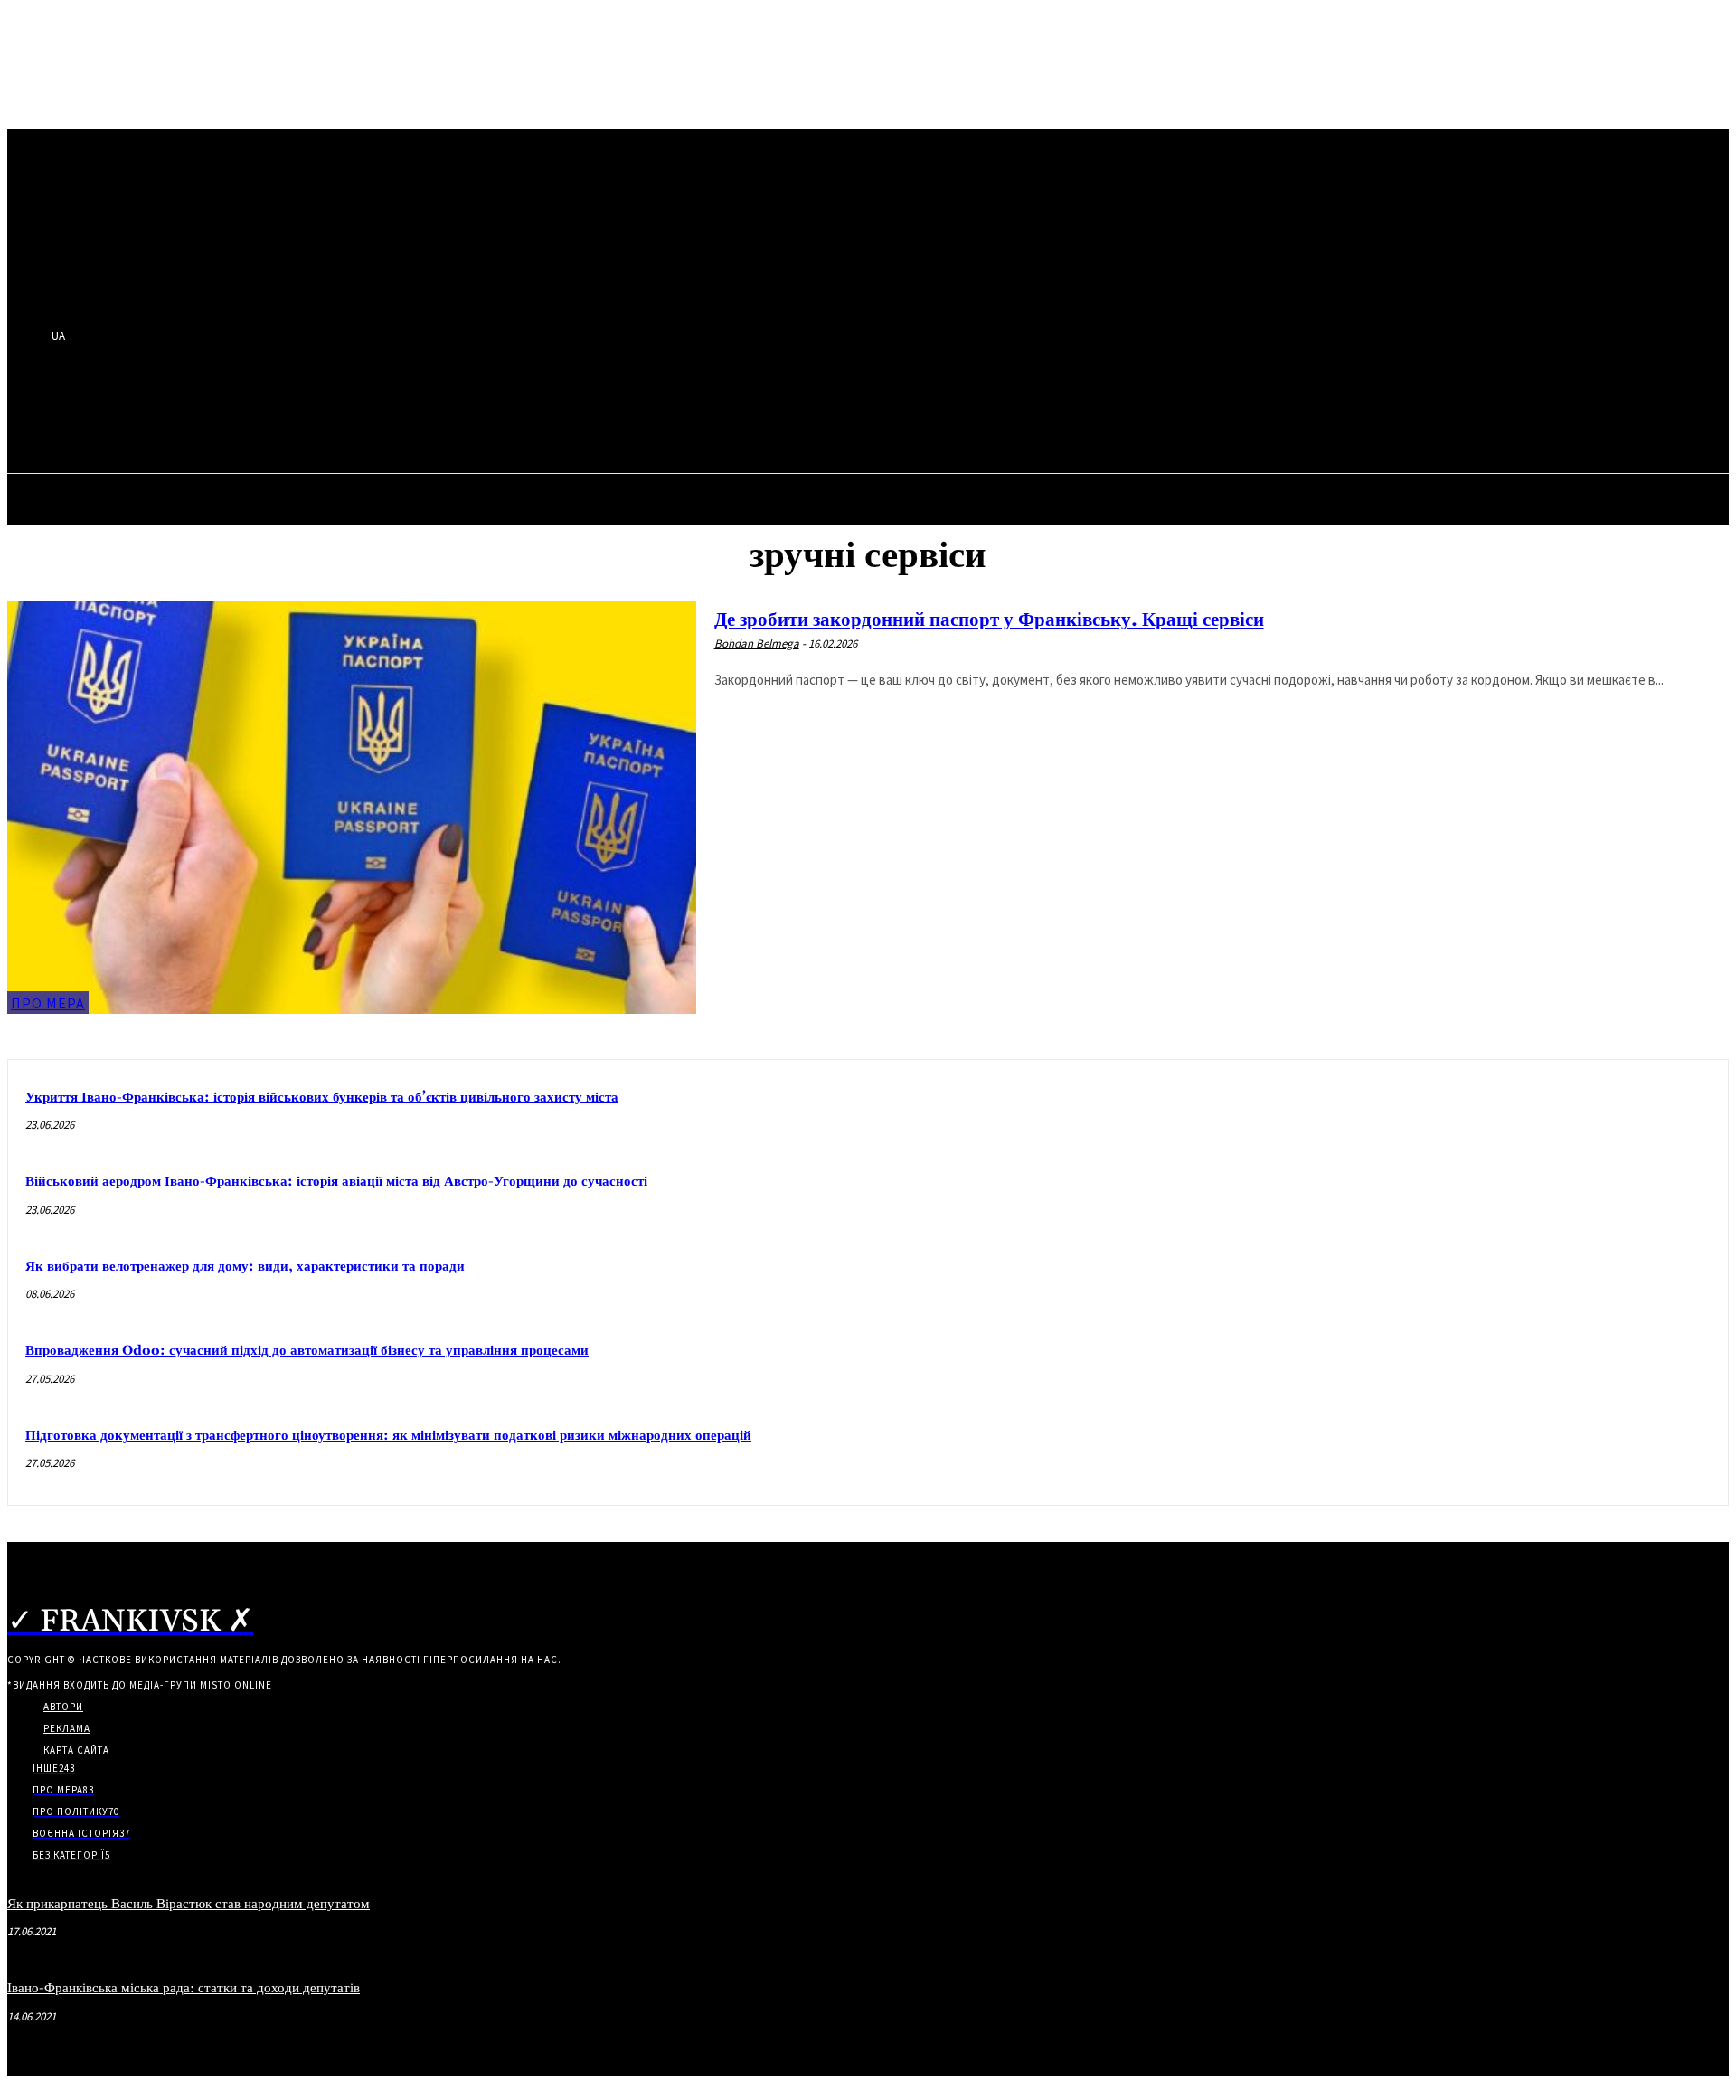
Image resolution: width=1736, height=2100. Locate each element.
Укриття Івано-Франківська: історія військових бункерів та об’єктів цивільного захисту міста (322, 1097)
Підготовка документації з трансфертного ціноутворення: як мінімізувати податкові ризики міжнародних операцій (388, 1436)
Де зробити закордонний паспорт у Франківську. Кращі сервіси (989, 620)
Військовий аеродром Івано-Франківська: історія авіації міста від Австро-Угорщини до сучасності (336, 1182)
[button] (503, 412)
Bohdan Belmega (757, 643)
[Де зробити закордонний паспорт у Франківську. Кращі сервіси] (352, 807)
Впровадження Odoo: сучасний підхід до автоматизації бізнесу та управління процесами (307, 1351)
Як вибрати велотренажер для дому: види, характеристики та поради (245, 1267)
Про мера (48, 1003)
